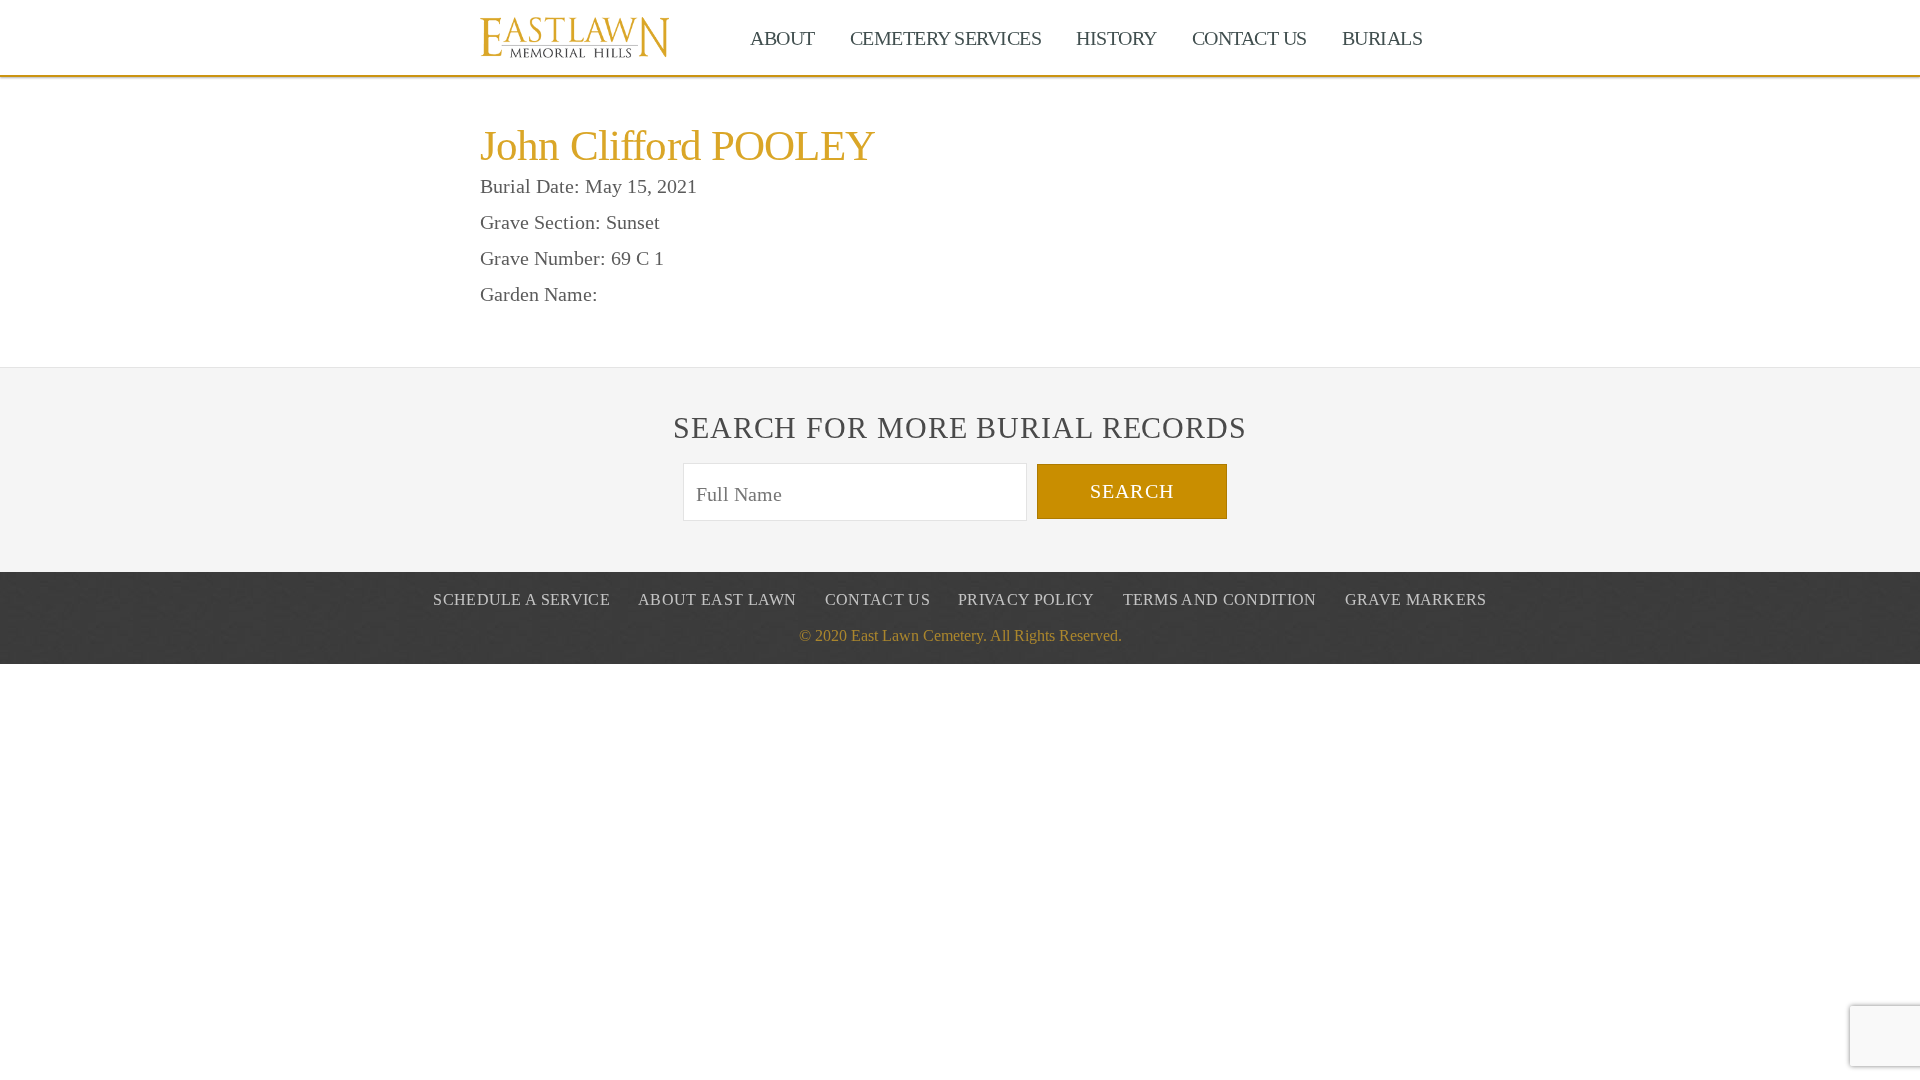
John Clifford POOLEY (677, 145)
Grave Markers (1416, 599)
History (1116, 38)
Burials (1382, 38)
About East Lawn (717, 599)
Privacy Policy (1026, 599)
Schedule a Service (521, 599)
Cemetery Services (946, 38)
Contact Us (1249, 38)
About (782, 38)
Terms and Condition (1220, 599)
